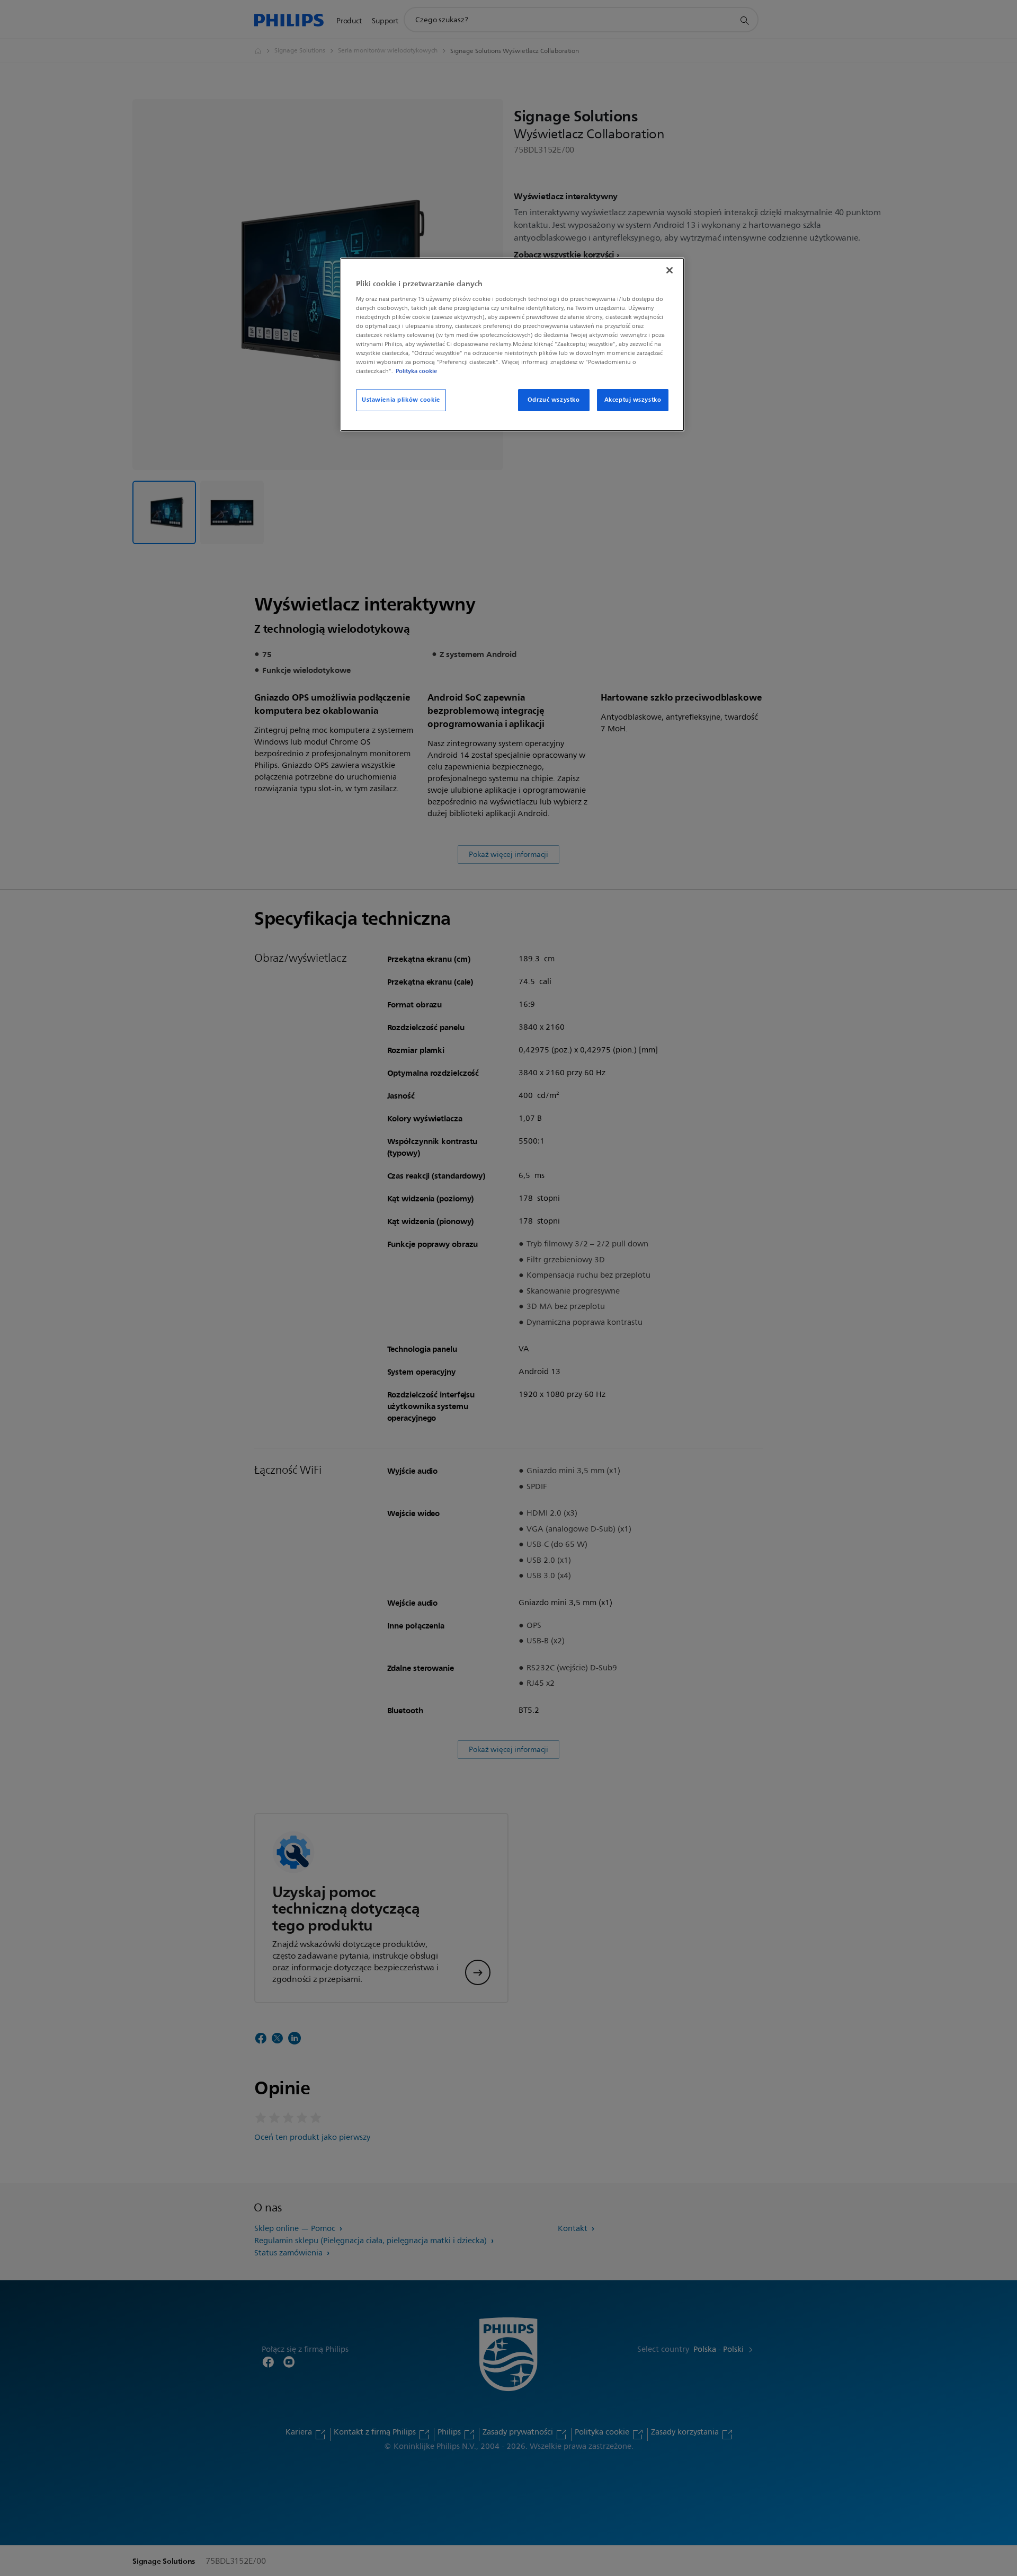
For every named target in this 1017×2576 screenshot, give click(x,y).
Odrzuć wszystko (554, 400)
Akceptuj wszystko (633, 400)
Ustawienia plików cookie (401, 400)
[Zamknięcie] (670, 270)
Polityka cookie (416, 371)
